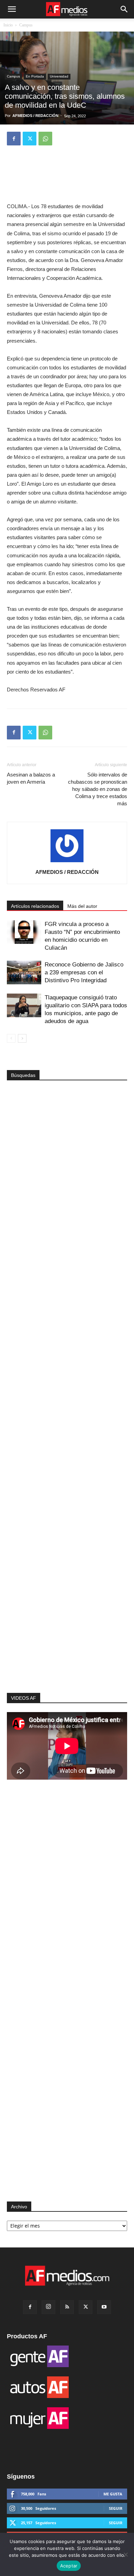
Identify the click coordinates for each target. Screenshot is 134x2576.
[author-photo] (67, 862)
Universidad (59, 76)
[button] (12, 9)
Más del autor (82, 906)
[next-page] (22, 1038)
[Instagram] (48, 2307)
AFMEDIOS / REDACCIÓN (35, 116)
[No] (125, 2554)
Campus (26, 25)
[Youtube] (104, 2307)
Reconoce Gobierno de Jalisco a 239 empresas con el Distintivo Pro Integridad (84, 972)
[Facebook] (14, 139)
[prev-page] (11, 1038)
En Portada (35, 76)
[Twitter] (30, 139)
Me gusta (113, 2494)
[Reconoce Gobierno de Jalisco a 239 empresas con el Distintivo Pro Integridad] (24, 972)
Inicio (8, 25)
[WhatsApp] (45, 139)
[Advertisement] (67, 1577)
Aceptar (69, 2566)
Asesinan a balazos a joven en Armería (31, 778)
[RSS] (67, 2307)
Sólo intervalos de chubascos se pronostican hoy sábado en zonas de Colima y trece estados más (98, 789)
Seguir (116, 2508)
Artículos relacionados (35, 906)
